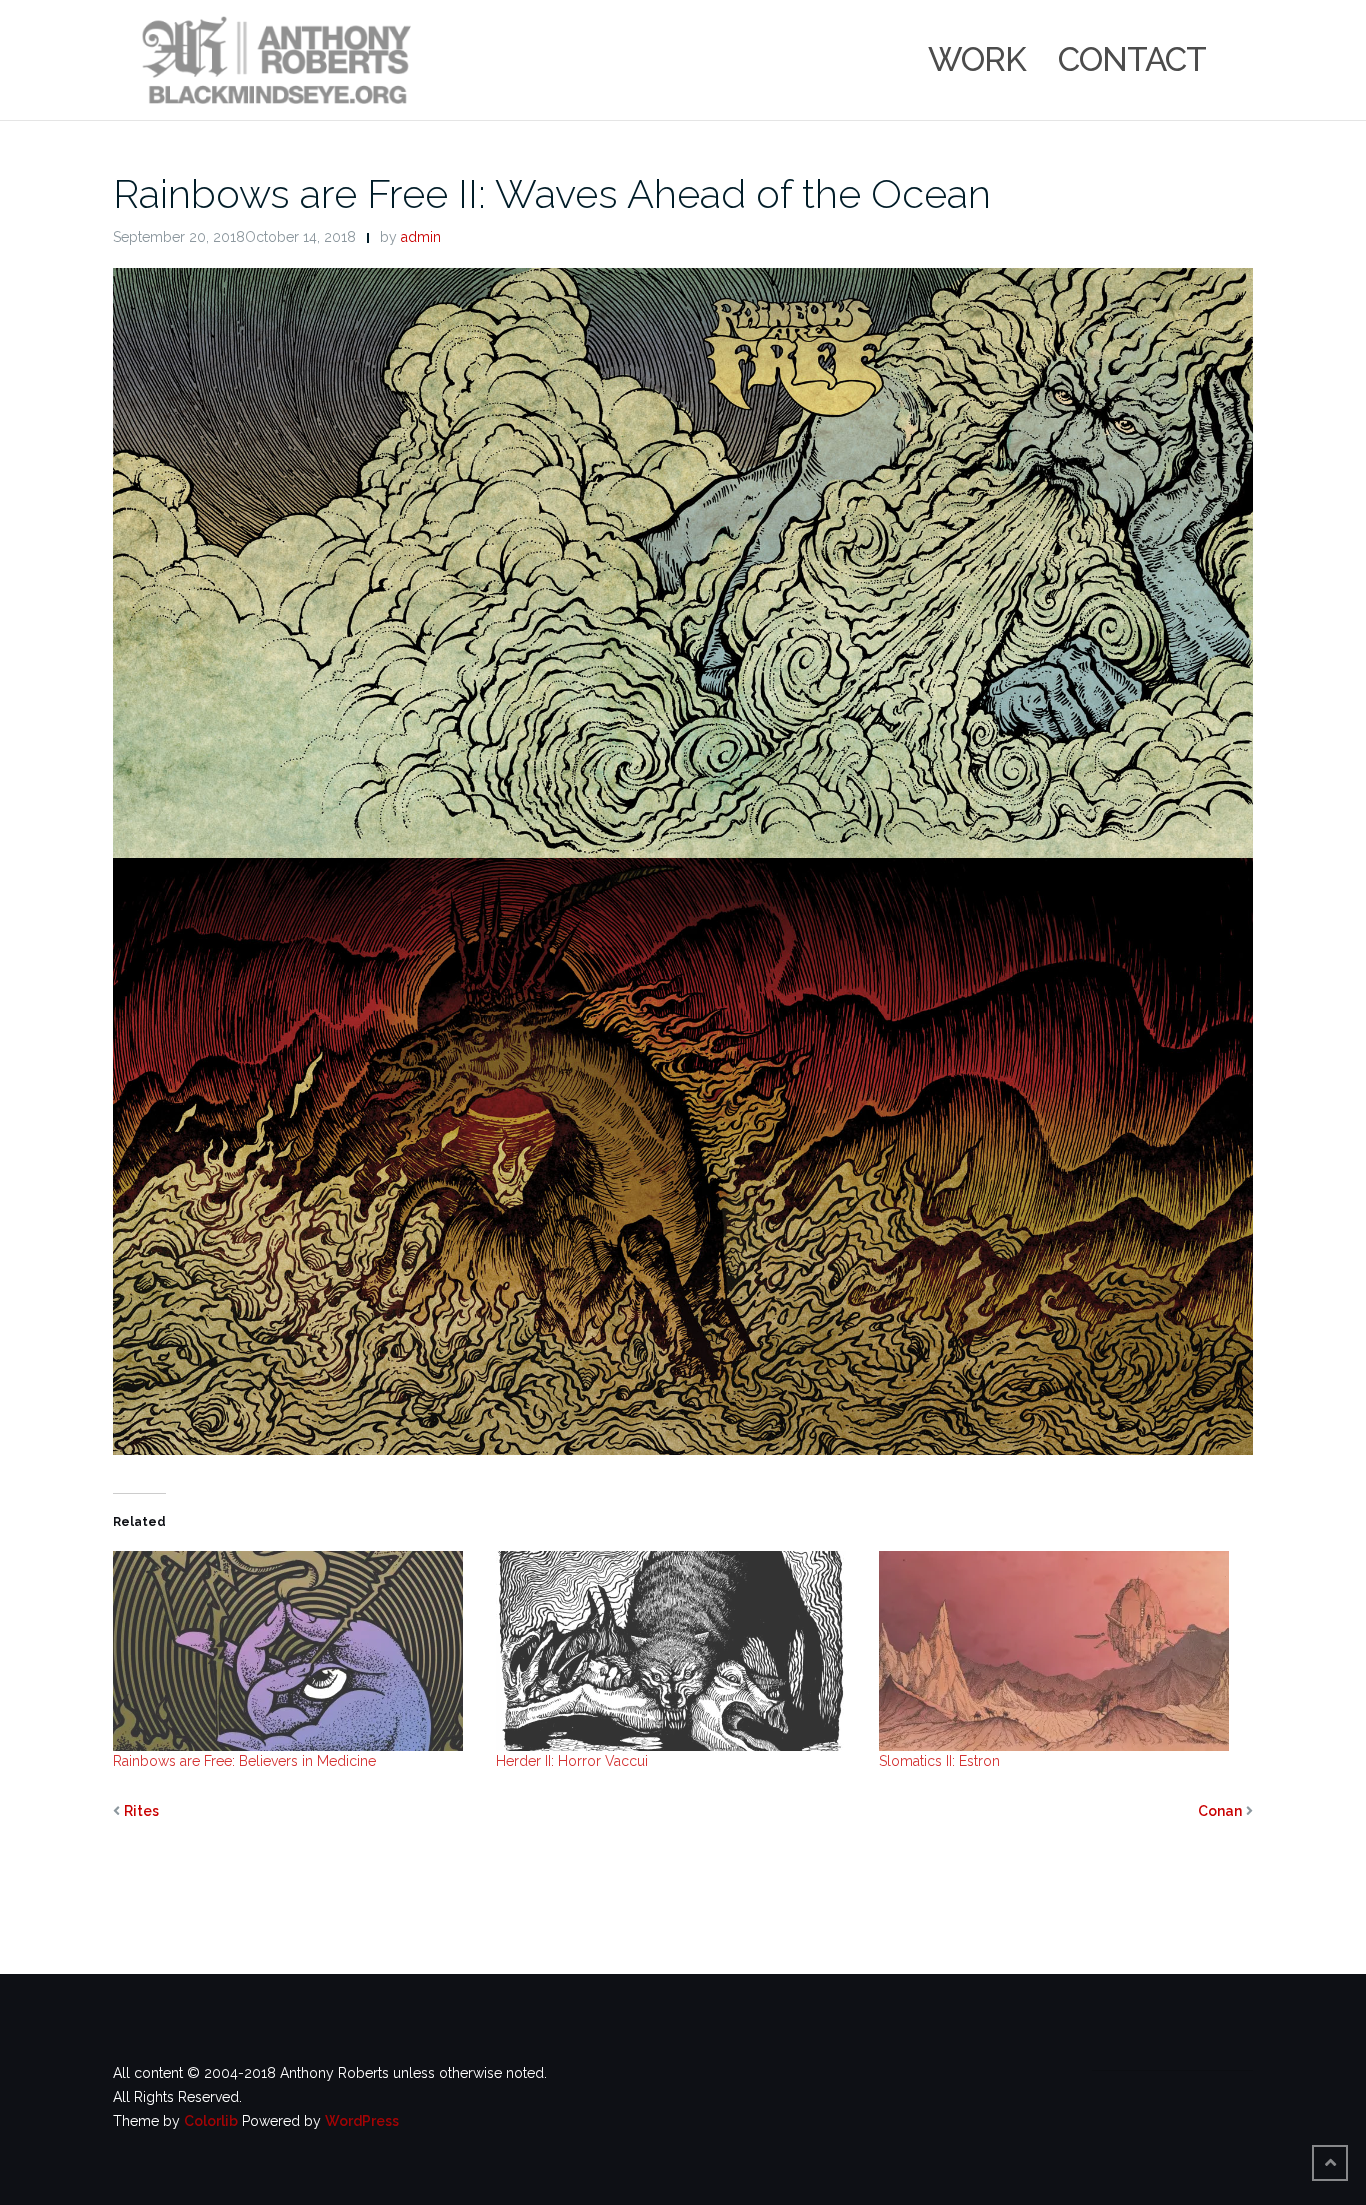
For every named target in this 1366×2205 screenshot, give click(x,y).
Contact (1132, 59)
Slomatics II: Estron (939, 1761)
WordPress (362, 2121)
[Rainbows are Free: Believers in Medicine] (294, 1651)
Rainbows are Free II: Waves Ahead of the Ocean (552, 193)
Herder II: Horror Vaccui (572, 1761)
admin (421, 237)
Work (977, 59)
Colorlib (211, 2121)
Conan (1220, 1811)
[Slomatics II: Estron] (1060, 1651)
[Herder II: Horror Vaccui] (677, 1651)
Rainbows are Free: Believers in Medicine (244, 1761)
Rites (141, 1811)
